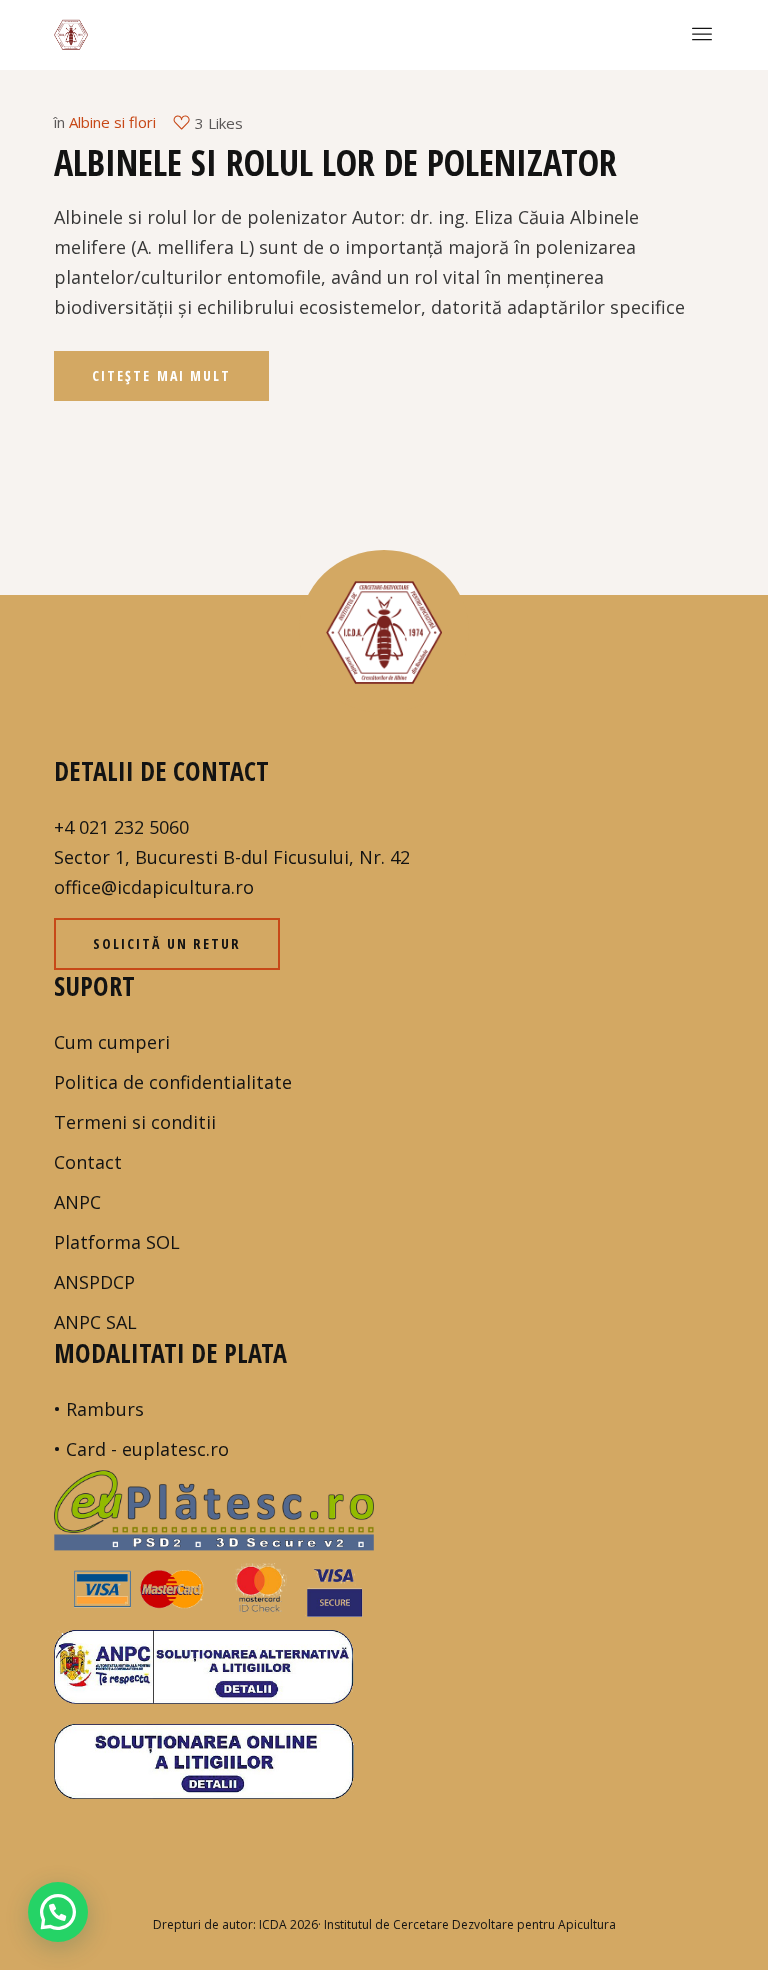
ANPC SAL (95, 1322)
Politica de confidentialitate (173, 1082)
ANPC (77, 1202)
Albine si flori (112, 122)
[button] (58, 1912)
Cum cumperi (112, 1042)
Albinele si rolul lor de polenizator (335, 162)
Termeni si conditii (135, 1122)
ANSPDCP (94, 1282)
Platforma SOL (117, 1242)
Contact (88, 1162)
